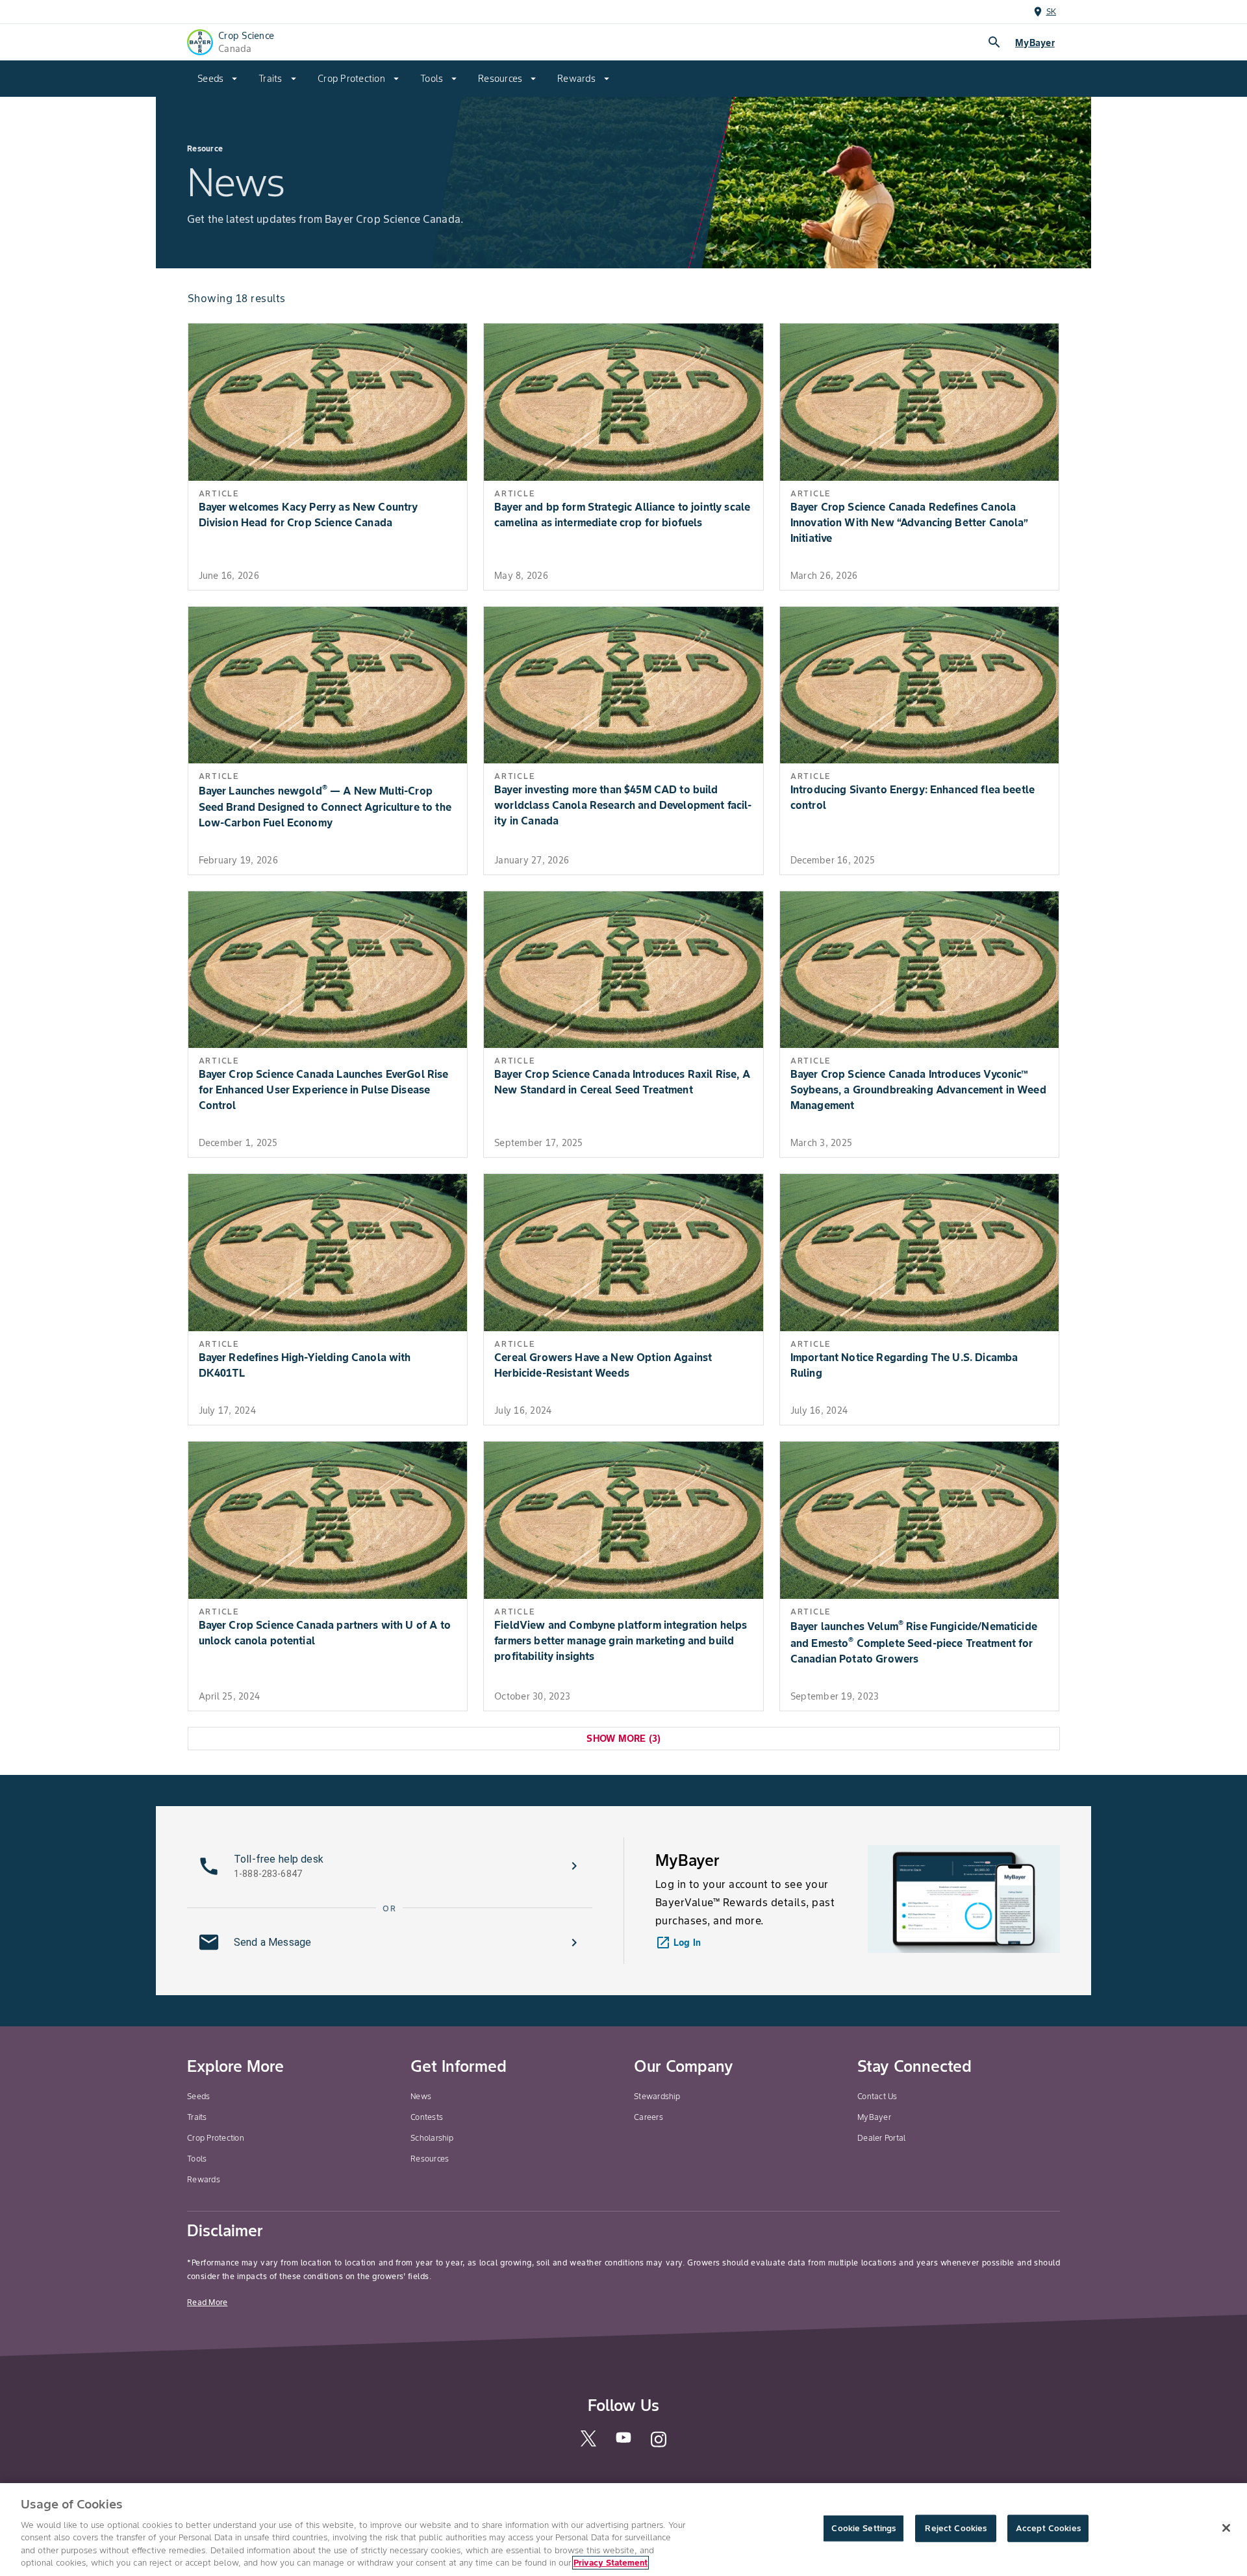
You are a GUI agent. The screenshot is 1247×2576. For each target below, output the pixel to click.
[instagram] (659, 2446)
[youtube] (623, 2442)
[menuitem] (218, 79)
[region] (623, 2530)
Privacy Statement (611, 2563)
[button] (390, 1866)
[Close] (1226, 2528)
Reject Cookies (956, 2528)
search (994, 42)
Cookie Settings (863, 2528)
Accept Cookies (1048, 2528)
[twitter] (588, 2444)
